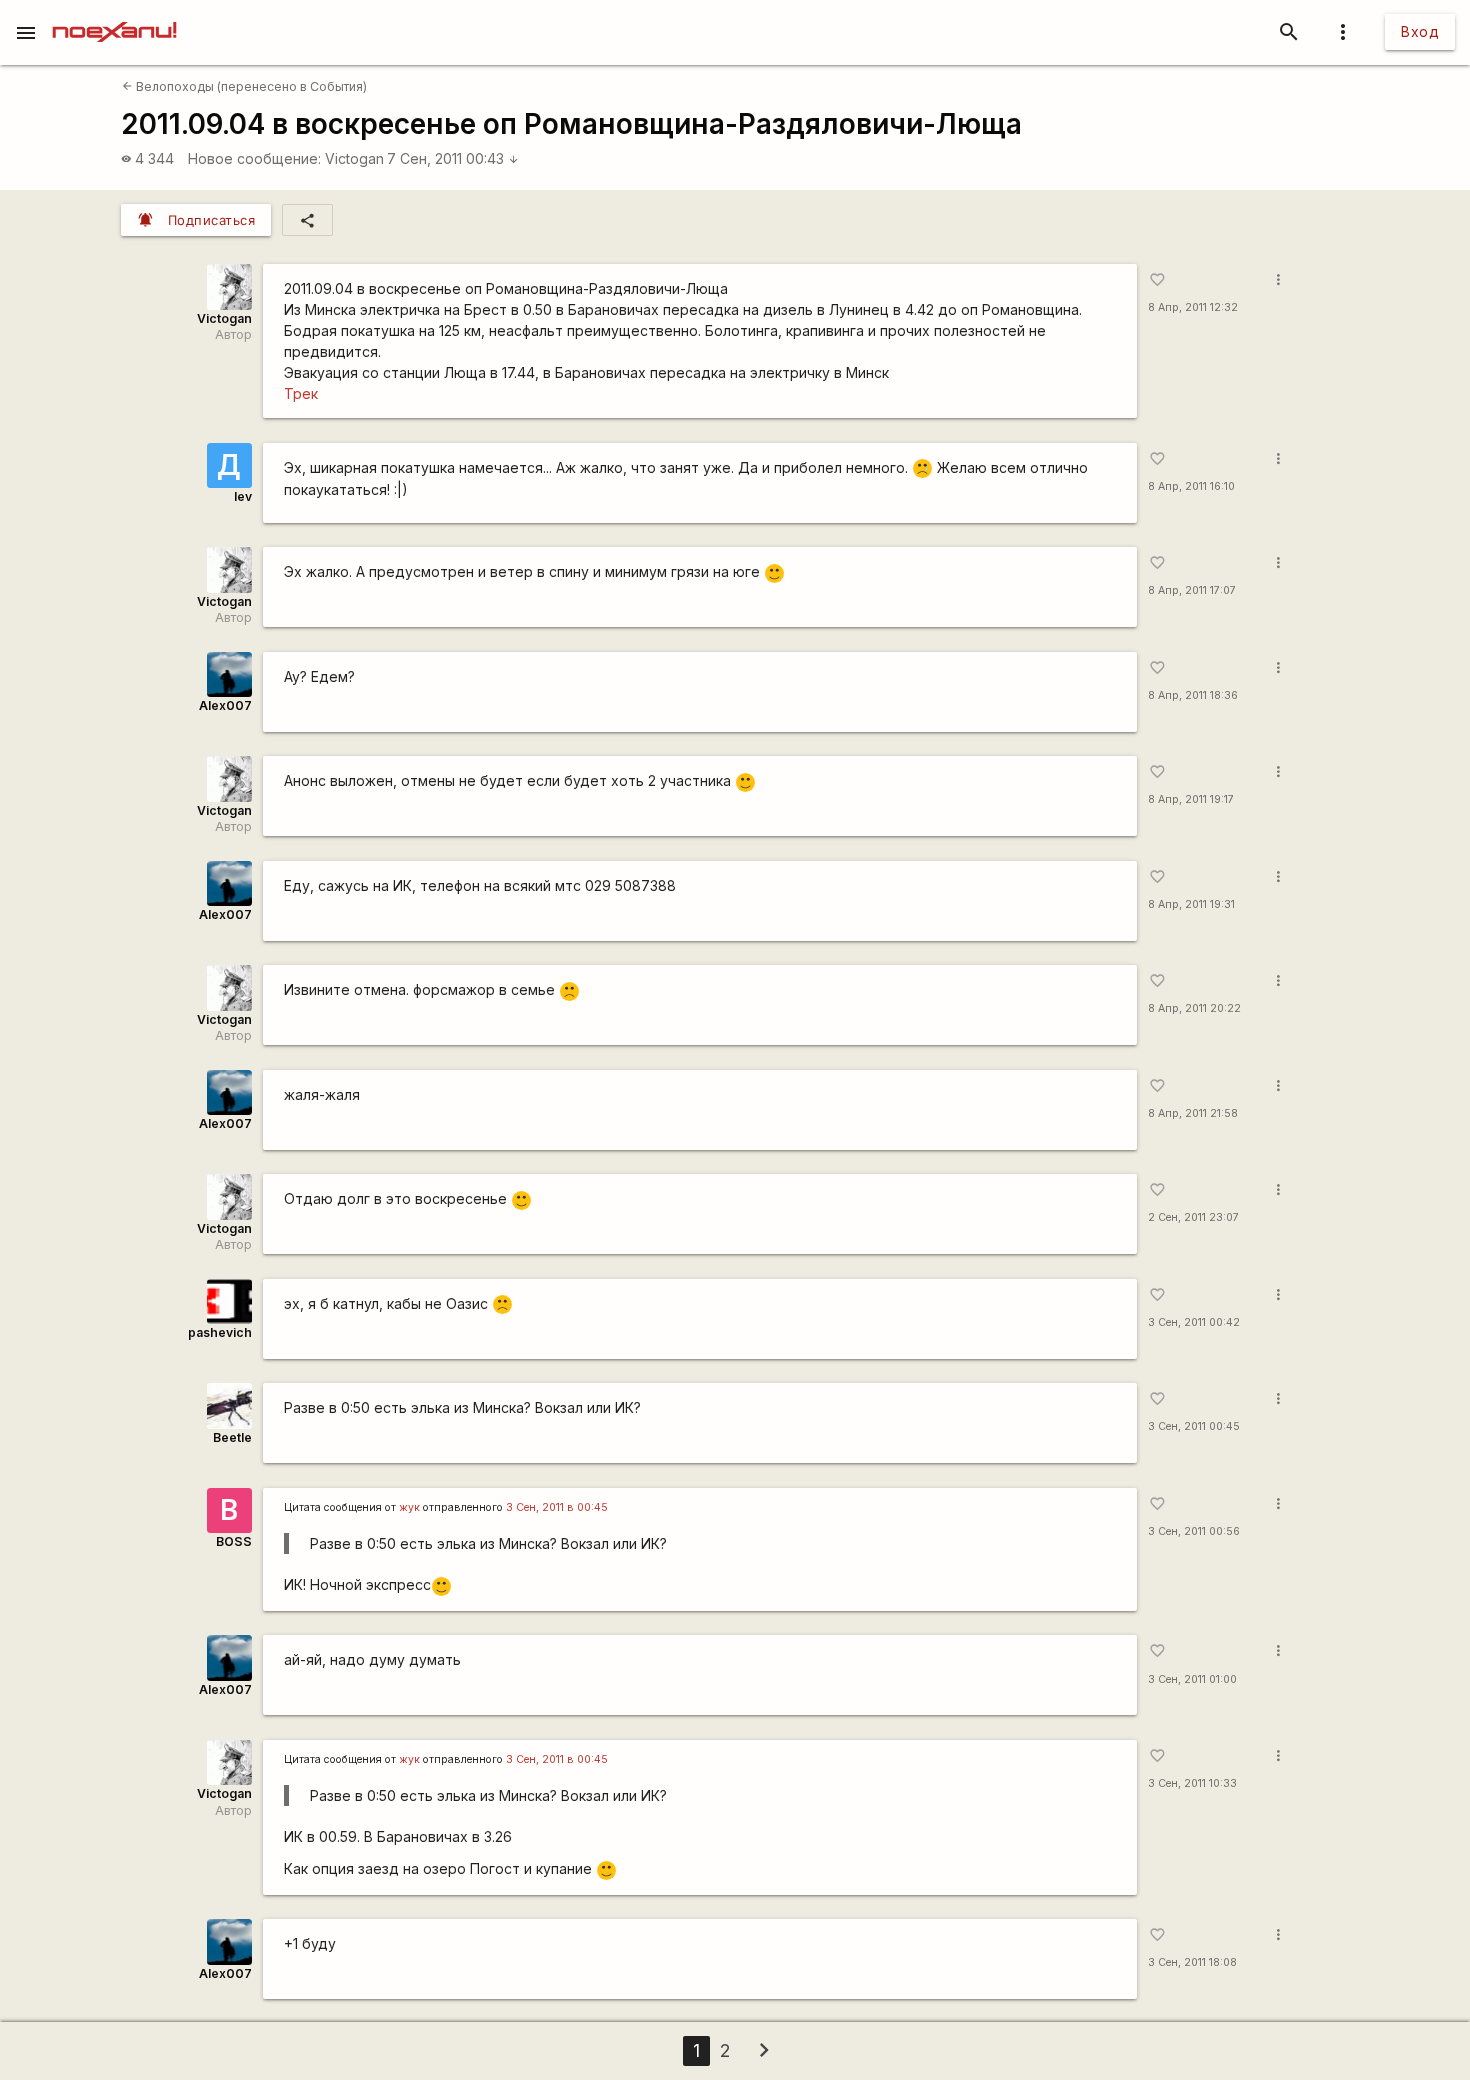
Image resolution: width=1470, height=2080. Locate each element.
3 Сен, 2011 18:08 (1192, 1962)
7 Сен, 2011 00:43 (453, 158)
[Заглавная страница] (114, 14)
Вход (1420, 31)
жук (409, 1507)
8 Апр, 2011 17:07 (1192, 590)
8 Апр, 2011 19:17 (1191, 799)
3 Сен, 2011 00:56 (1194, 1531)
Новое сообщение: (254, 158)
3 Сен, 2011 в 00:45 (557, 1507)
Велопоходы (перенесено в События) (244, 86)
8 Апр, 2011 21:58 (1193, 1113)
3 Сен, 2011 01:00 (1192, 1679)
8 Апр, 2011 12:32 (1193, 307)
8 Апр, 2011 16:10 (1191, 486)
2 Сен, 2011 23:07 (1193, 1217)
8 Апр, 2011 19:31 (1191, 904)
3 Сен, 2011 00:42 (1194, 1322)
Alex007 (225, 705)
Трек (301, 393)
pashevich (220, 1332)
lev (243, 496)
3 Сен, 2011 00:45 (1194, 1426)
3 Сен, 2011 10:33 (1192, 1783)
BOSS (234, 1541)
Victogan (354, 158)
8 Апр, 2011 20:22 (1194, 1008)
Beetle (232, 1437)
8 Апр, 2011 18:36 (1193, 695)
